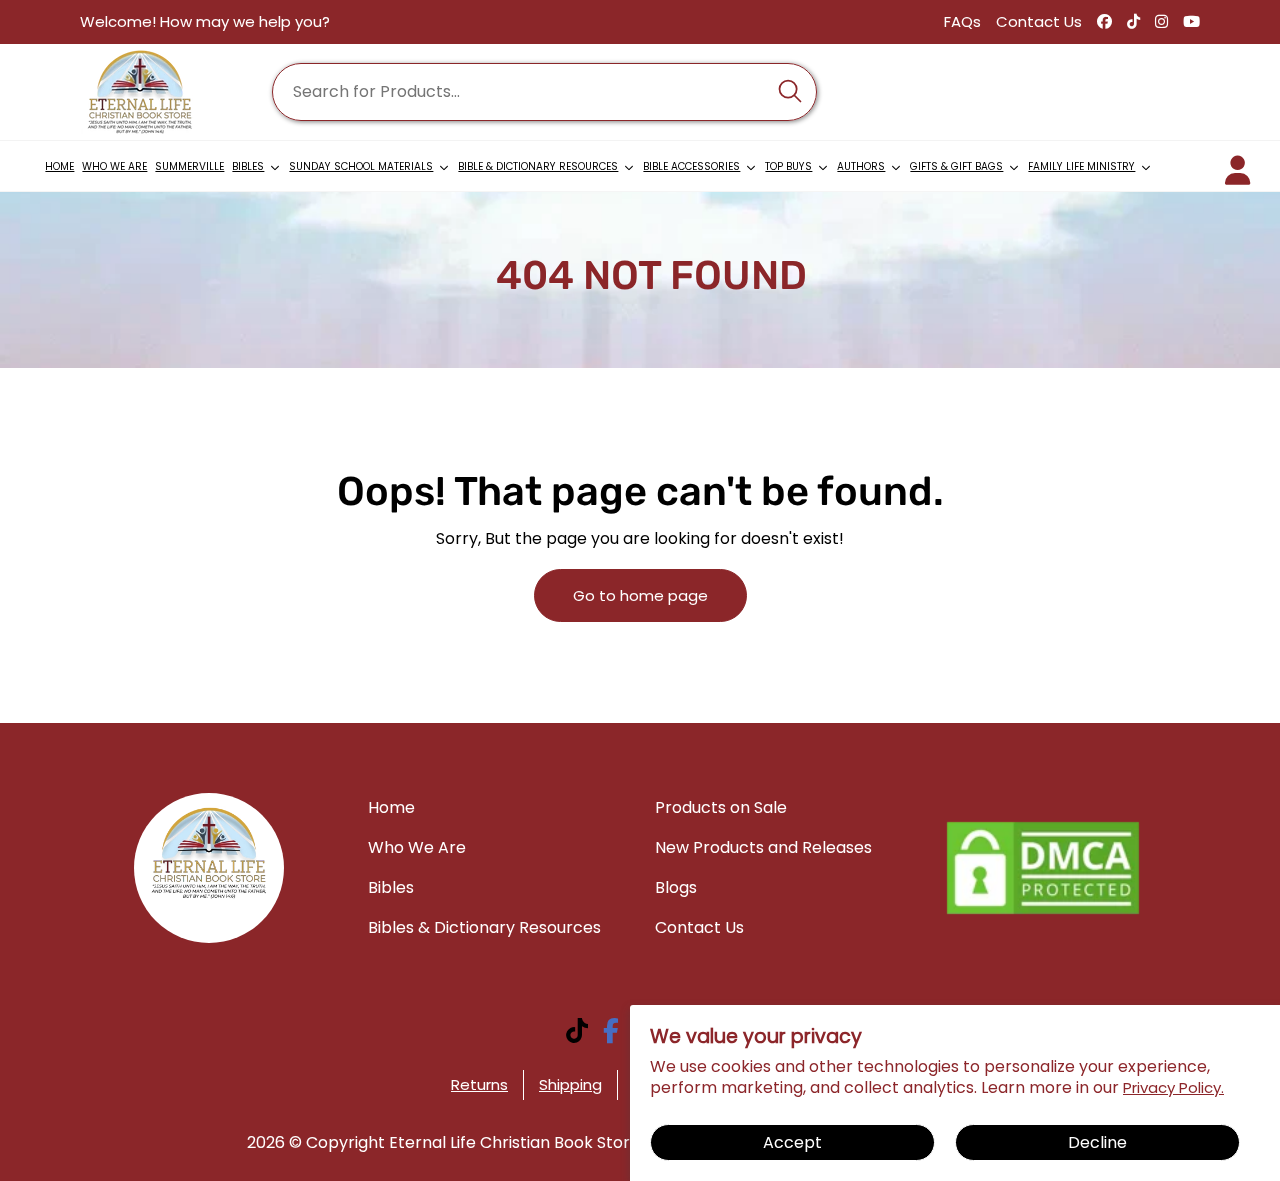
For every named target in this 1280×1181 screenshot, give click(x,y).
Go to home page (640, 595)
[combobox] (544, 92)
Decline (1097, 1142)
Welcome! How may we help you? (205, 21)
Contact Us (1039, 21)
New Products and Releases (763, 847)
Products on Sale (721, 807)
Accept (792, 1142)
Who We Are (417, 847)
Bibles (391, 887)
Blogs (676, 887)
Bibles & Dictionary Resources (484, 927)
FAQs (962, 21)
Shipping (570, 1084)
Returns (479, 1084)
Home (391, 807)
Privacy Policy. (1173, 1087)
